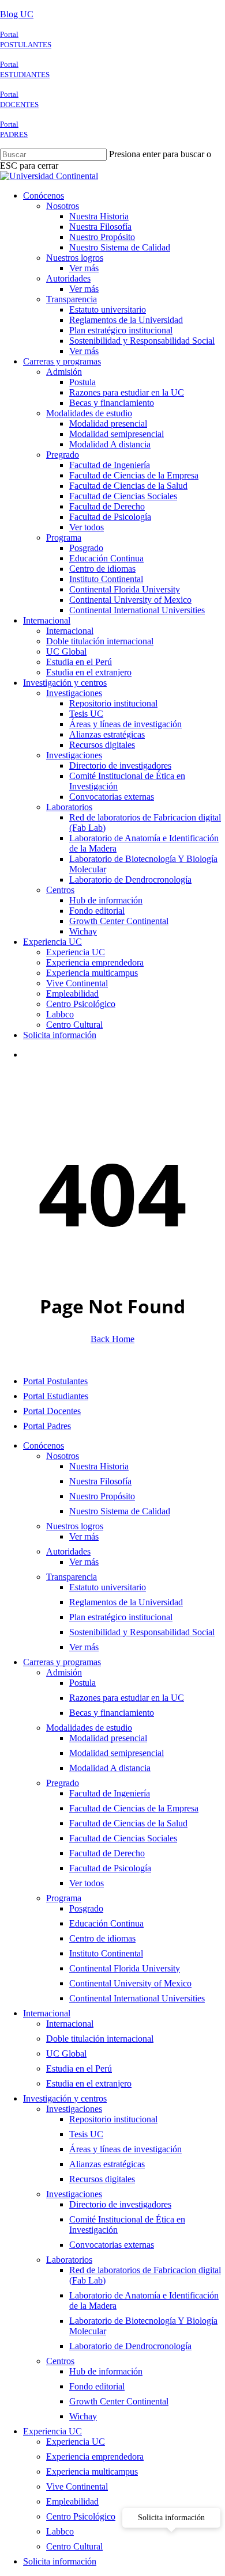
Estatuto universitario (108, 1587)
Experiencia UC (52, 2431)
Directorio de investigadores (120, 2204)
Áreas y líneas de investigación (125, 2149)
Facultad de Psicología (110, 1868)
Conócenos (44, 1445)
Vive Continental (77, 2486)
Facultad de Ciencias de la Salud (128, 1823)
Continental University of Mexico (130, 1983)
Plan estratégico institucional (121, 1617)
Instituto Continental (106, 1953)
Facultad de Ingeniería (110, 1793)
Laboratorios (69, 2260)
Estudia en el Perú (79, 2068)
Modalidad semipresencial (117, 1753)
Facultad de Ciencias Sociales (123, 1838)
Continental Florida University (125, 1968)
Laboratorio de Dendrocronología (130, 2346)
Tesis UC (86, 2134)
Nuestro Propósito (102, 1496)
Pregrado (63, 1783)
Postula (82, 1683)
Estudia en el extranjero (89, 2083)
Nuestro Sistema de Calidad (120, 1511)
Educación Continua (106, 1923)
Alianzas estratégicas (107, 2164)
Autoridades (68, 1551)
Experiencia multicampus (92, 2471)
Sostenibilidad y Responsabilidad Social (142, 1632)
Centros (60, 2361)
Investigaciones (74, 2109)
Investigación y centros (65, 2098)
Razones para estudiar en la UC (127, 1698)
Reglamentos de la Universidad (126, 1602)
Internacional (47, 2013)
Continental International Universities (137, 1998)
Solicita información (60, 2561)
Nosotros (63, 1456)
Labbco (60, 2531)
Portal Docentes (52, 1411)
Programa (64, 1898)
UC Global (66, 2053)
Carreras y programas (62, 1662)
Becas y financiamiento (112, 1713)
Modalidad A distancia (110, 1768)
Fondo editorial (97, 2386)
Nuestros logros (75, 1526)
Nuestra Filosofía (100, 1481)
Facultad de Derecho (107, 1853)
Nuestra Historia (99, 1466)
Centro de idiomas (102, 1938)
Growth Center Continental (119, 2401)
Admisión (64, 1672)
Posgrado (86, 1908)
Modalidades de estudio (89, 1728)
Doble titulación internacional (100, 2039)
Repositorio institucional (113, 2119)
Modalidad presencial (108, 1738)
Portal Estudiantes (56, 1396)
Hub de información (106, 2371)
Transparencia (72, 1577)
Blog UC (17, 14)
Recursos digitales (102, 2179)
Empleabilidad (72, 2501)
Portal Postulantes (55, 1381)
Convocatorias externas (112, 2245)
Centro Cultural (74, 2546)
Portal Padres (47, 1426)
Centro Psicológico (81, 2516)
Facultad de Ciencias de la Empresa (134, 1808)
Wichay (83, 2416)
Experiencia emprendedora (95, 2457)
